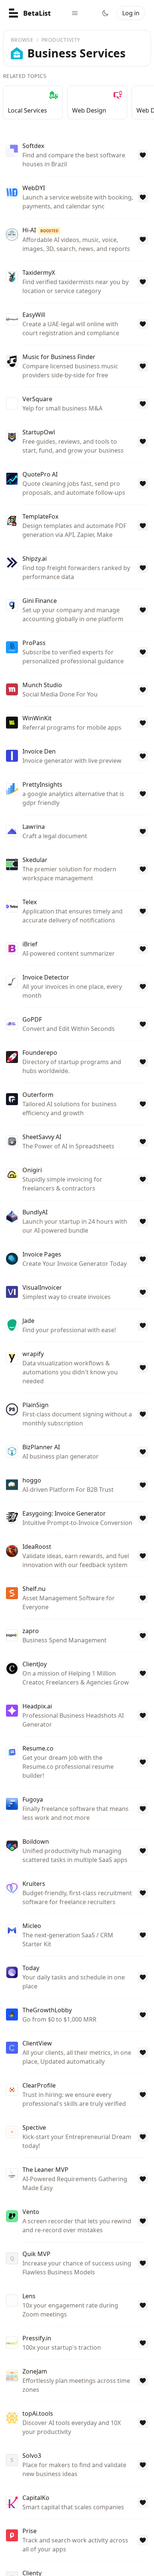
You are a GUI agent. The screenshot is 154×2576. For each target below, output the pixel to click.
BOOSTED (49, 231)
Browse (22, 40)
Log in (131, 13)
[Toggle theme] (105, 13)
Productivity (61, 40)
